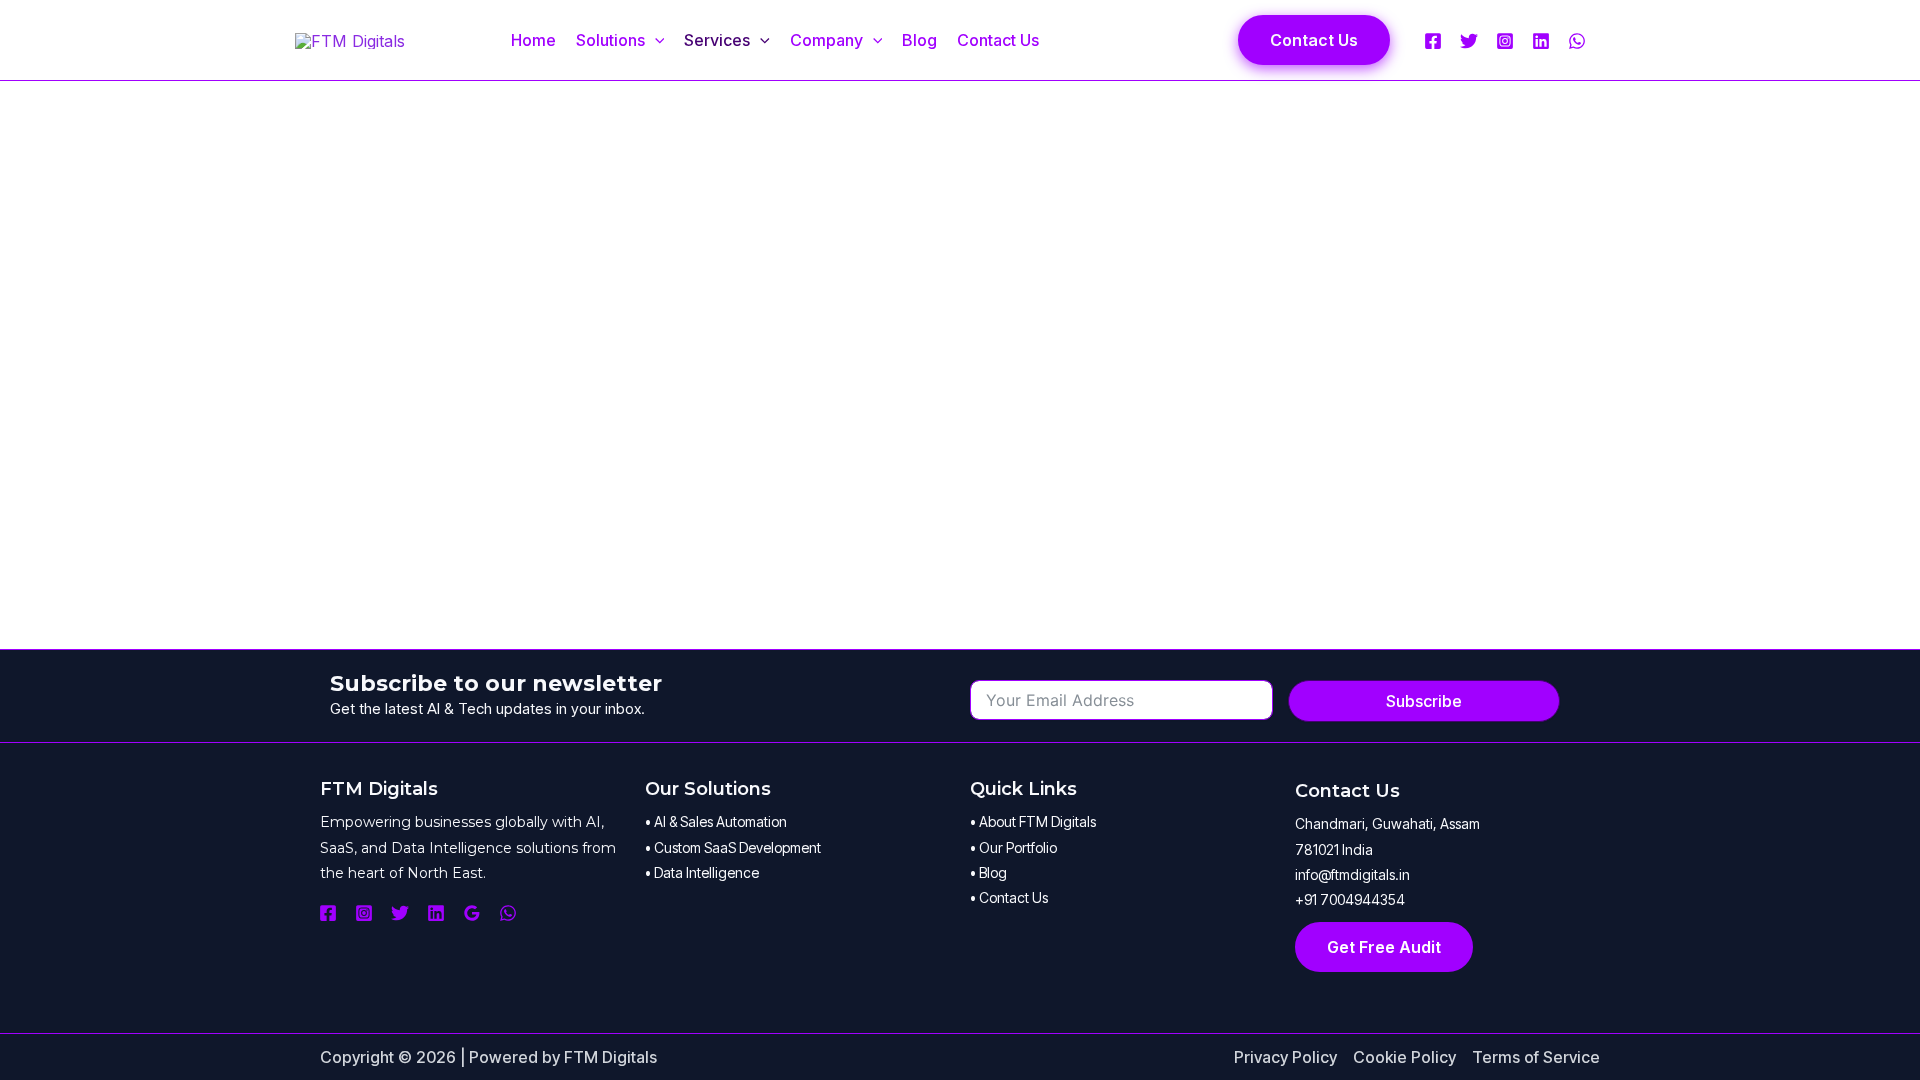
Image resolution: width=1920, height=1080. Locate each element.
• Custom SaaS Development (733, 847)
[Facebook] (1433, 41)
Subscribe (1424, 701)
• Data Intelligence (702, 872)
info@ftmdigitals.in (1352, 874)
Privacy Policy (1285, 1057)
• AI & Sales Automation (716, 821)
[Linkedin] (1541, 41)
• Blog (988, 872)
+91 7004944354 (1350, 899)
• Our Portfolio (1013, 847)
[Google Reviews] (472, 913)
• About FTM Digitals (1033, 821)
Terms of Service (1536, 1057)
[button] (655, 40)
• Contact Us (1009, 897)
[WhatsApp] (1577, 41)
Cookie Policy (1404, 1057)
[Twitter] (1469, 41)
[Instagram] (1505, 41)
